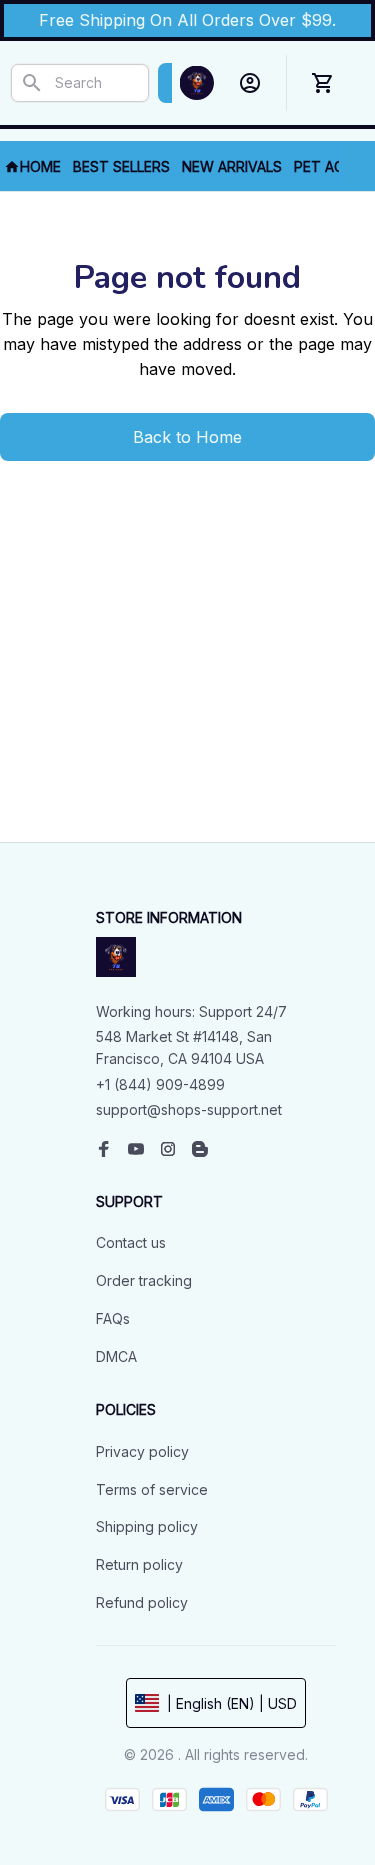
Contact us (131, 1242)
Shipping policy (147, 1526)
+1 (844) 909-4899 (160, 1084)
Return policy (139, 1564)
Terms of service (152, 1489)
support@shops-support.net (189, 1109)
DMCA (116, 1356)
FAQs (113, 1318)
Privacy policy (142, 1451)
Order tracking (144, 1280)
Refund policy (142, 1602)
